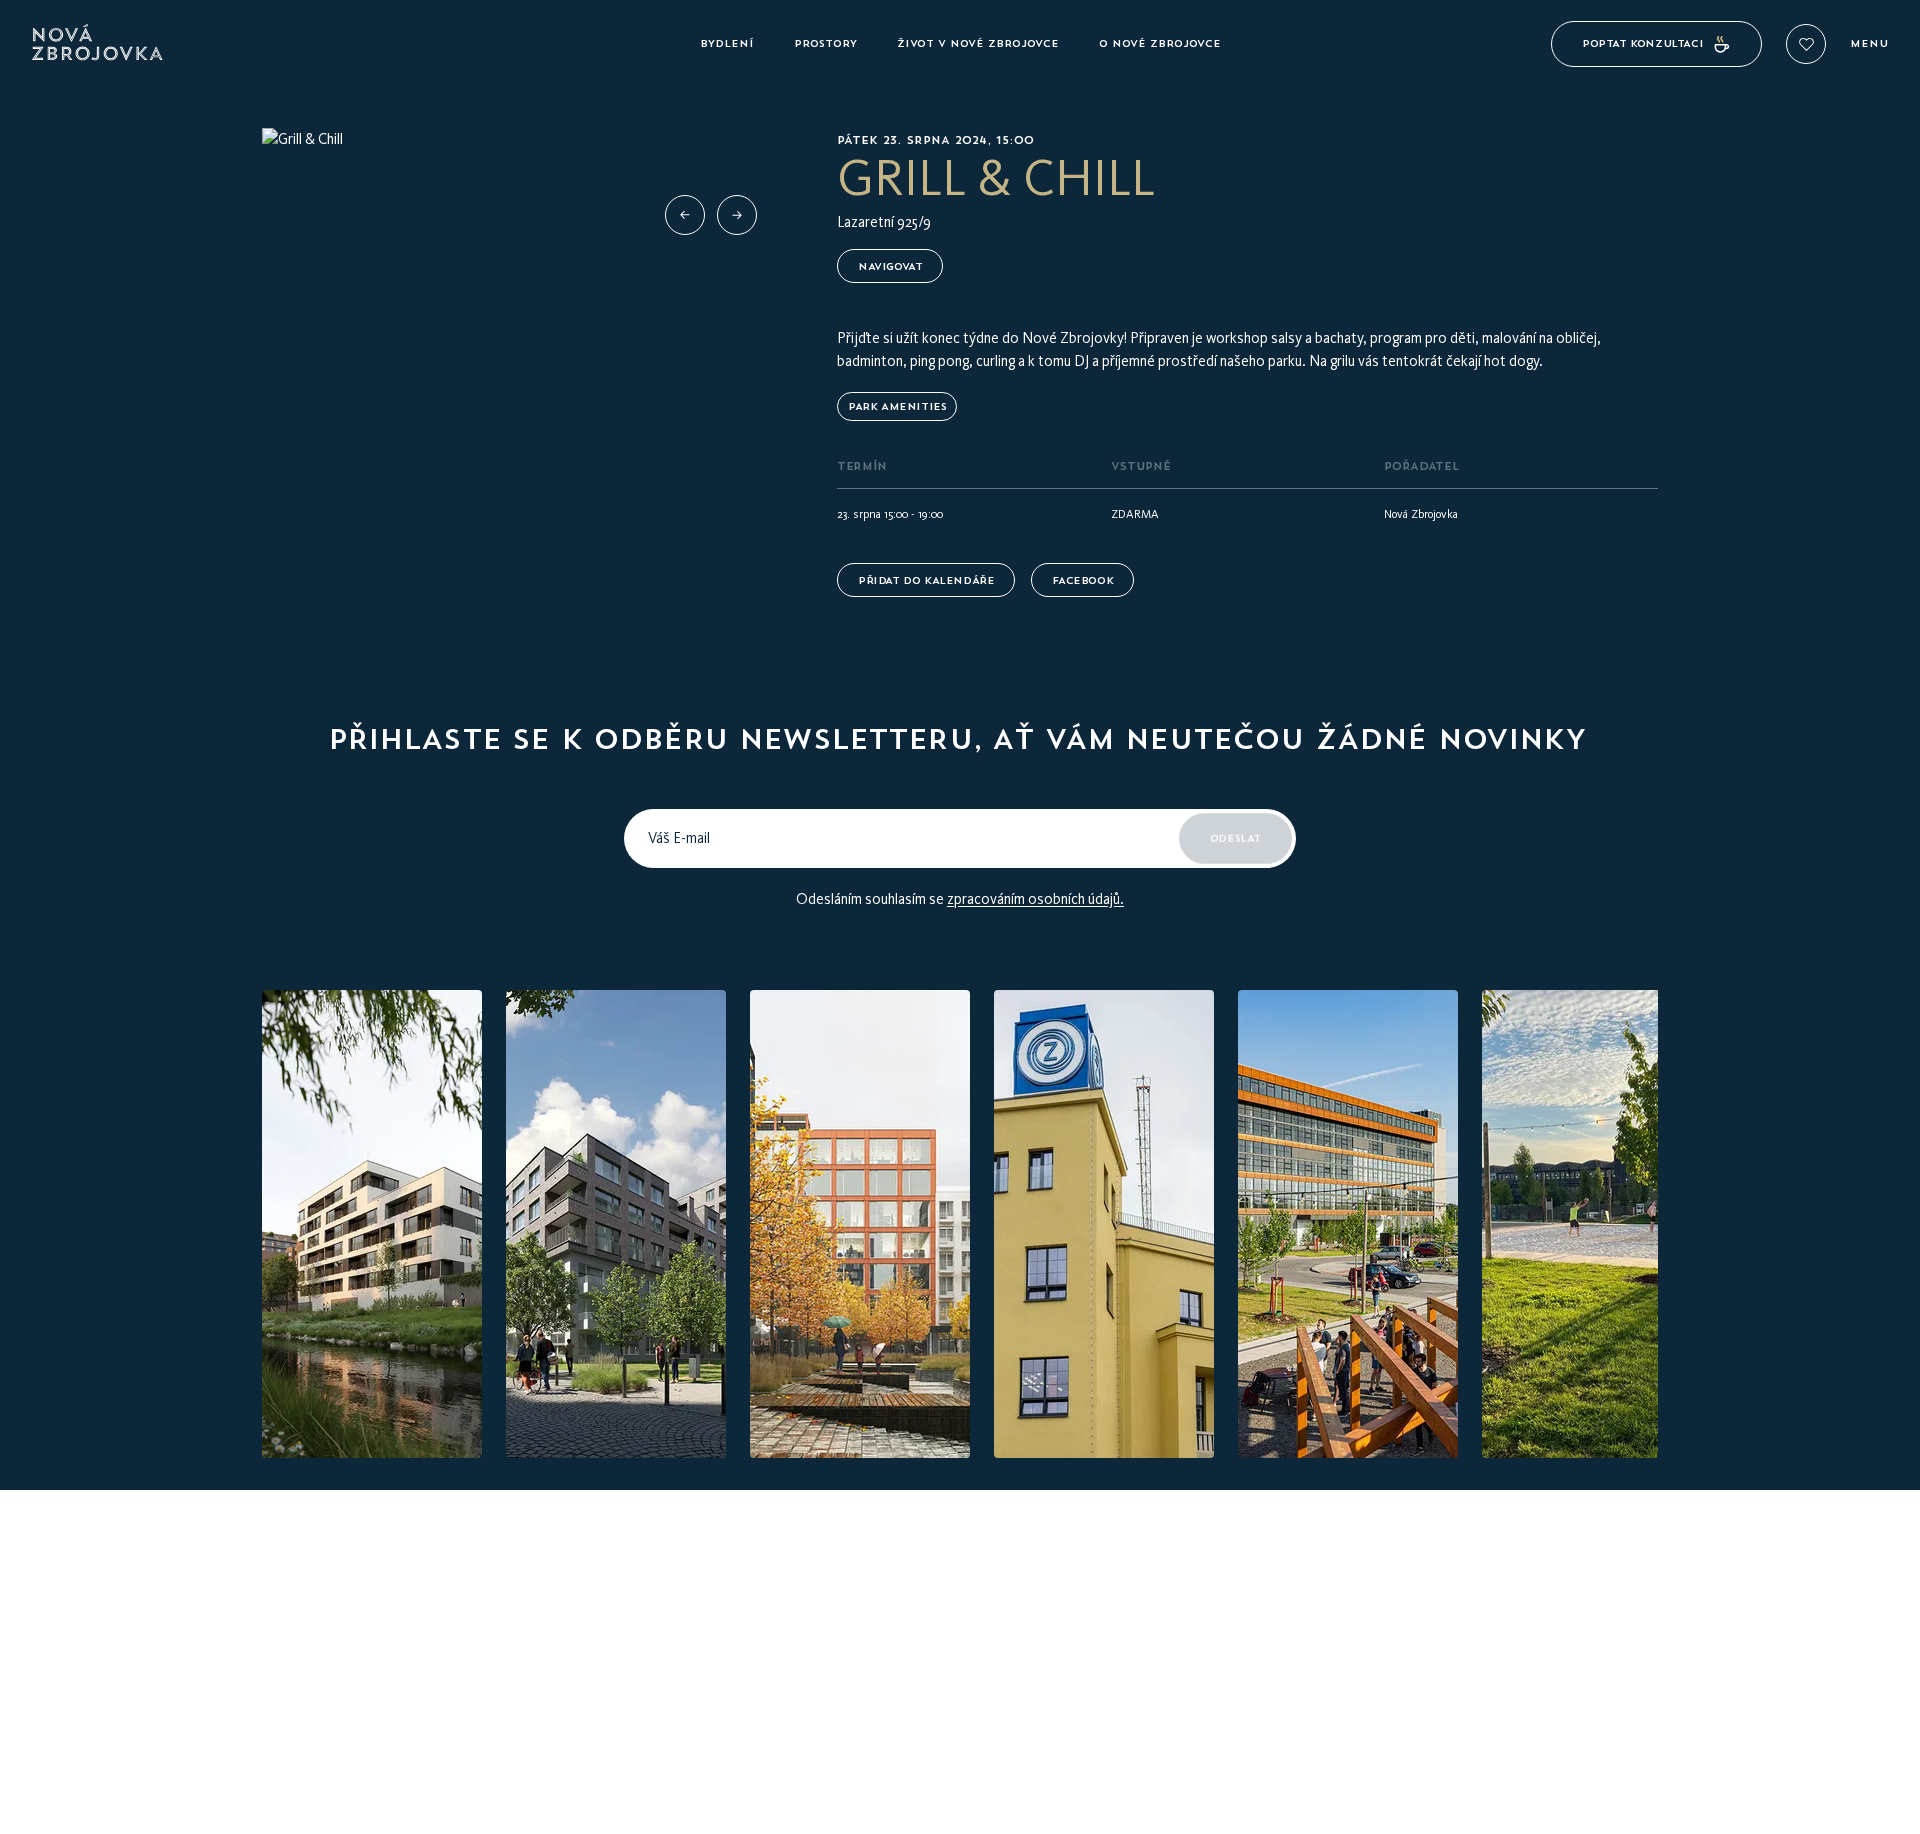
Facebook (1082, 580)
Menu (1869, 44)
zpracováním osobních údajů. (1035, 899)
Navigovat (890, 266)
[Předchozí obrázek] (685, 215)
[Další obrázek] (737, 215)
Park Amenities (897, 406)
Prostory (825, 43)
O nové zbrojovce (1160, 43)
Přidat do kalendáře (926, 580)
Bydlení (727, 43)
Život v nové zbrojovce (978, 43)
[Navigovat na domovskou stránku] (358, 44)
